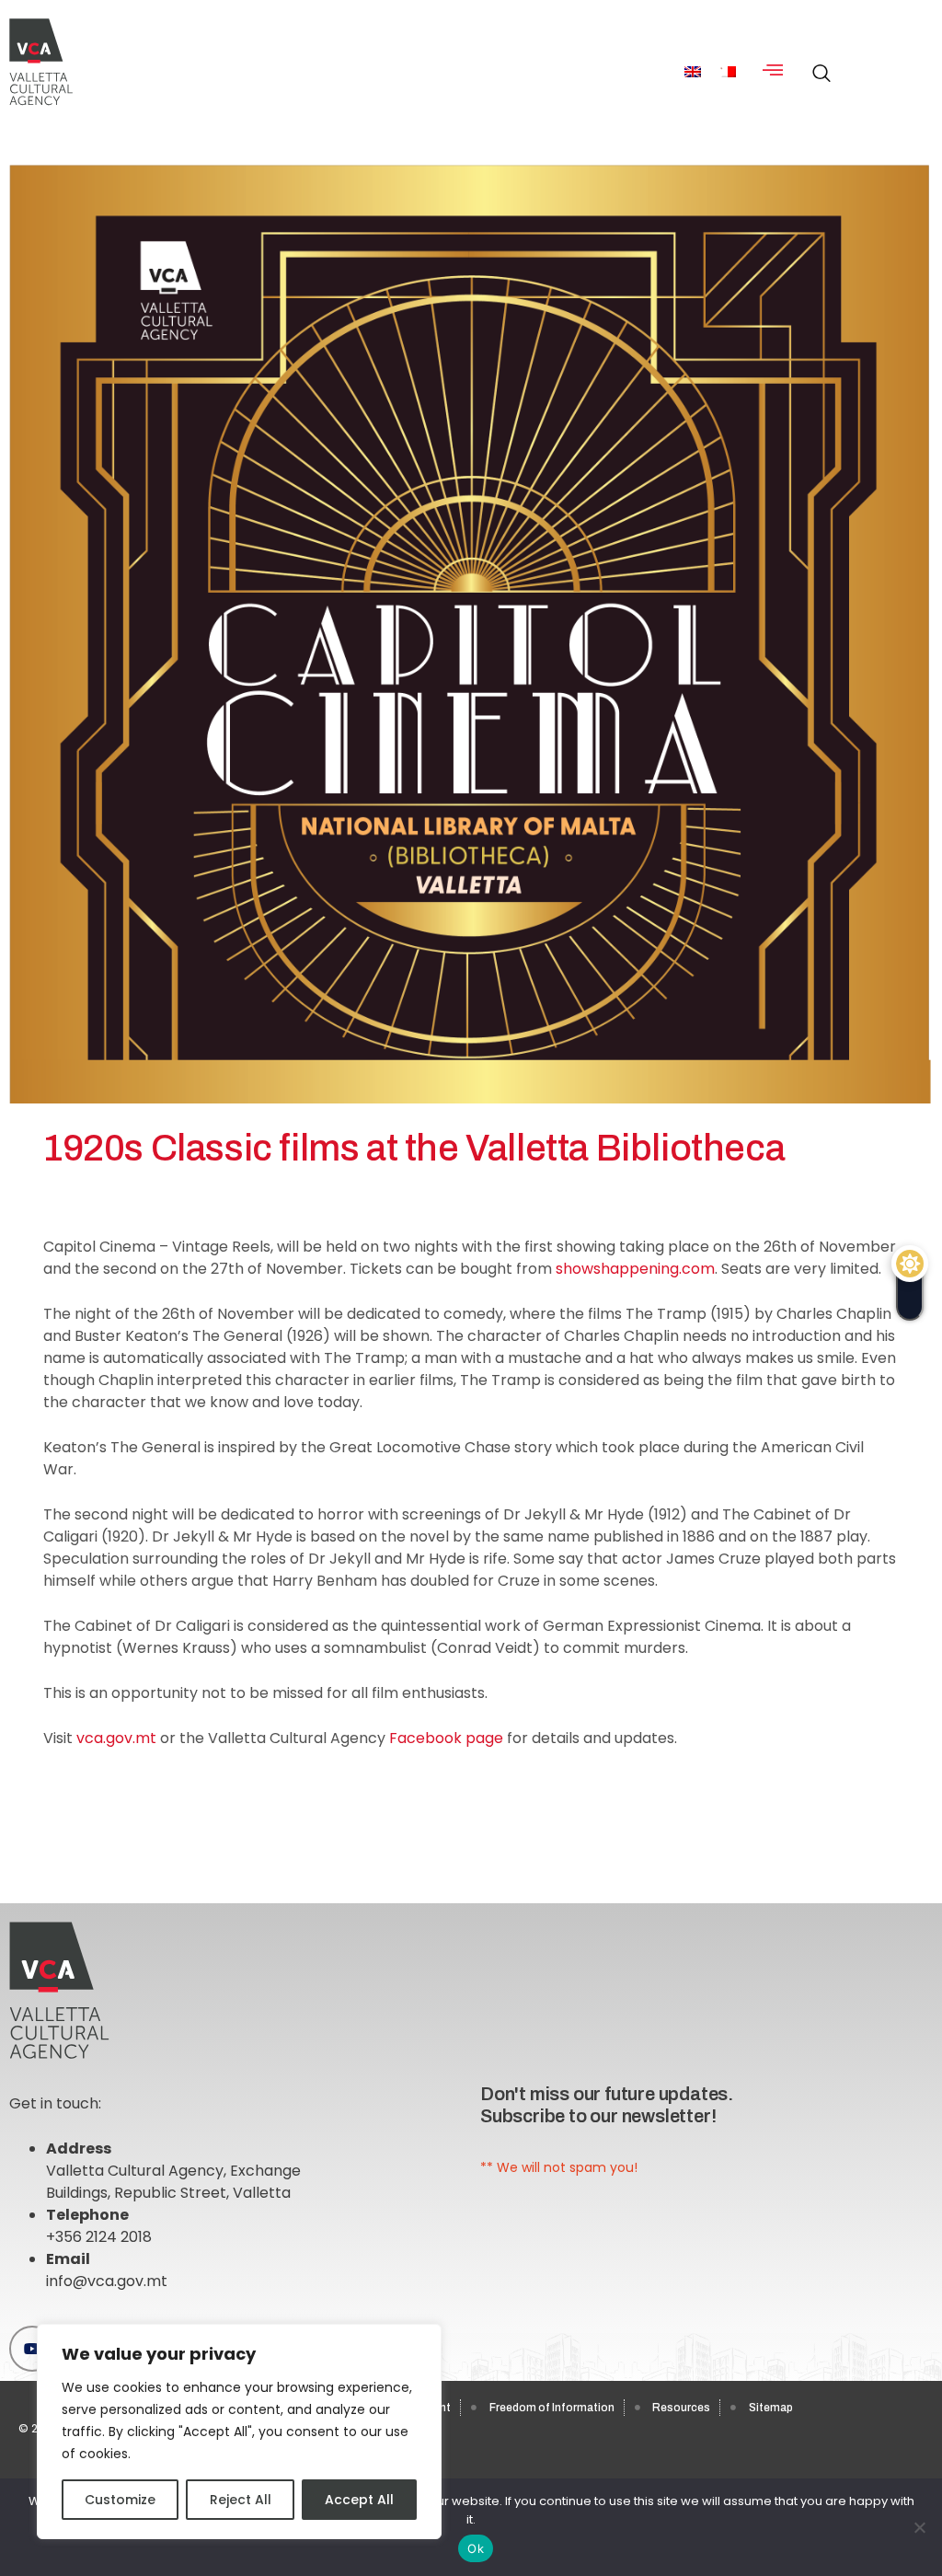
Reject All (241, 2500)
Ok (476, 2548)
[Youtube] (32, 2349)
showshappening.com (635, 1269)
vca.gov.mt (116, 1738)
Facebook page (446, 1738)
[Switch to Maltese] (728, 71)
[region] (239, 2432)
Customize (120, 2500)
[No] (919, 2527)
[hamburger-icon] (773, 71)
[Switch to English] (693, 71)
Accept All (359, 2500)
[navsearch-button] (817, 64)
